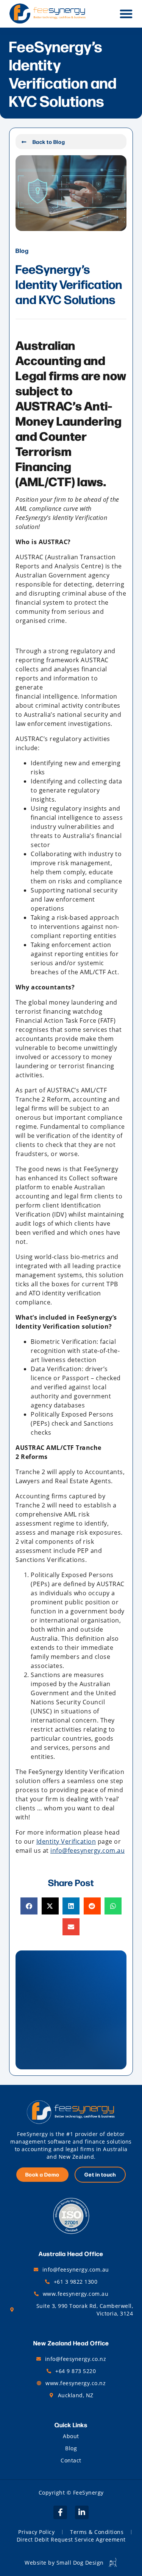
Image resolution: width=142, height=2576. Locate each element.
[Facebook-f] (60, 2512)
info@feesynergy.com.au (87, 1850)
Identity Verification (66, 1841)
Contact (71, 2460)
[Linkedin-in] (82, 2512)
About (71, 2436)
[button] (126, 14)
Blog (71, 2448)
